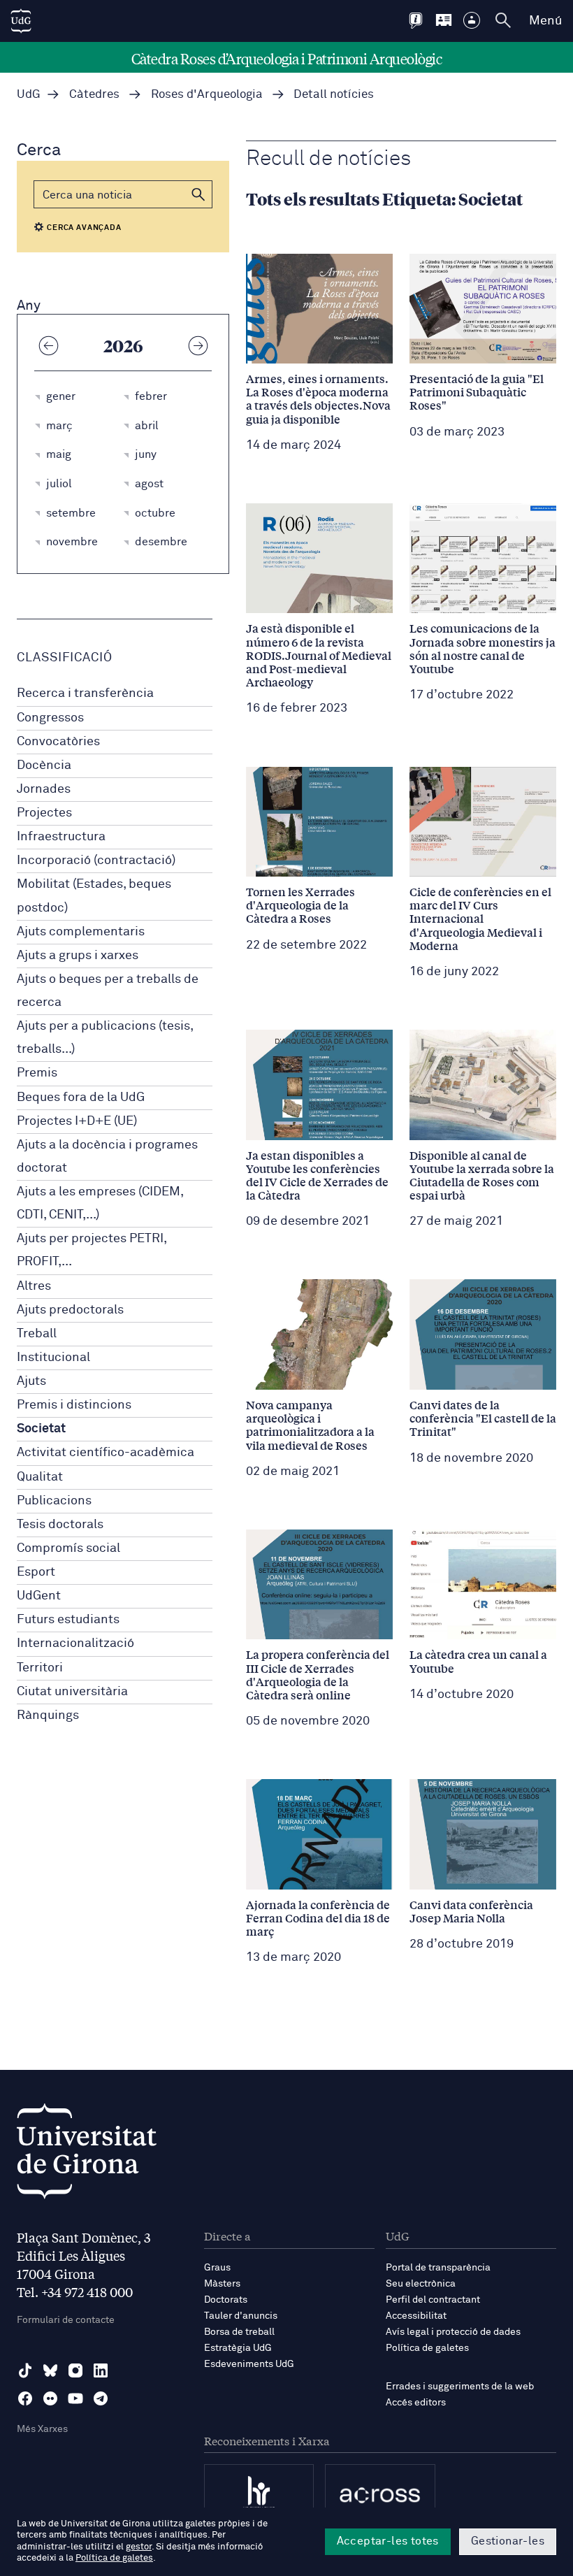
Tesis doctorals (60, 1525)
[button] (198, 194)
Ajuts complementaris (81, 932)
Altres (34, 1286)
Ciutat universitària (72, 1692)
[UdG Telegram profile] (101, 2398)
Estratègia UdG (238, 2348)
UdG (29, 95)
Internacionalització (75, 1643)
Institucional (53, 1358)
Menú (545, 21)
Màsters (222, 2284)
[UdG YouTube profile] (75, 2398)
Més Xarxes (42, 2429)
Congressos (50, 718)
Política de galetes (427, 2348)
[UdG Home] (21, 21)
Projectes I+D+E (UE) (77, 1121)
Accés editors (416, 2403)
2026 (123, 345)
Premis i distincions (74, 1405)
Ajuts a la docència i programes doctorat (107, 1157)
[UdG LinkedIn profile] (101, 2370)
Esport (36, 1572)
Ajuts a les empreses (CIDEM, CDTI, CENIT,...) (100, 1203)
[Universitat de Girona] (87, 2155)
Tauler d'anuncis (241, 2316)
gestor (139, 2547)
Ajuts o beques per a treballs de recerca (108, 991)
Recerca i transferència (85, 693)
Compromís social (68, 1548)
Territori (40, 1668)
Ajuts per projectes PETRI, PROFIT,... (92, 1250)
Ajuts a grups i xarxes (78, 956)
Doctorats (226, 2300)
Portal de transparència (438, 2268)
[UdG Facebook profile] (25, 2398)
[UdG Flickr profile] (50, 2398)
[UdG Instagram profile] (75, 2370)
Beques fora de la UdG (81, 1098)
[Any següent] (198, 345)
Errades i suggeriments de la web (460, 2387)
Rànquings (48, 1715)
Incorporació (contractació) (96, 861)
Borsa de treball (239, 2332)
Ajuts (31, 1381)
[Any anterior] (48, 345)
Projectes (44, 813)
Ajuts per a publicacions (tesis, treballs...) (105, 1038)
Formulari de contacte (66, 2320)
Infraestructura (61, 837)
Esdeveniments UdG (249, 2364)
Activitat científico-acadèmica (106, 1453)
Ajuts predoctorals (70, 1310)
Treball (37, 1334)
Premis (37, 1073)
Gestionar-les (508, 2541)
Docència (44, 765)
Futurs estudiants (68, 1620)
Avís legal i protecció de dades (453, 2332)
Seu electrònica (421, 2284)
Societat (41, 1429)
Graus (217, 2268)
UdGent (39, 1596)
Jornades (44, 789)
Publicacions (54, 1501)
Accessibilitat (416, 2316)
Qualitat (40, 1477)
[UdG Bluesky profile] (50, 2370)
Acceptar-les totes (388, 2541)
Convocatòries (58, 742)
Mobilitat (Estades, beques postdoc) (94, 896)
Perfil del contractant (433, 2300)
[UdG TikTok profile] (25, 2370)
